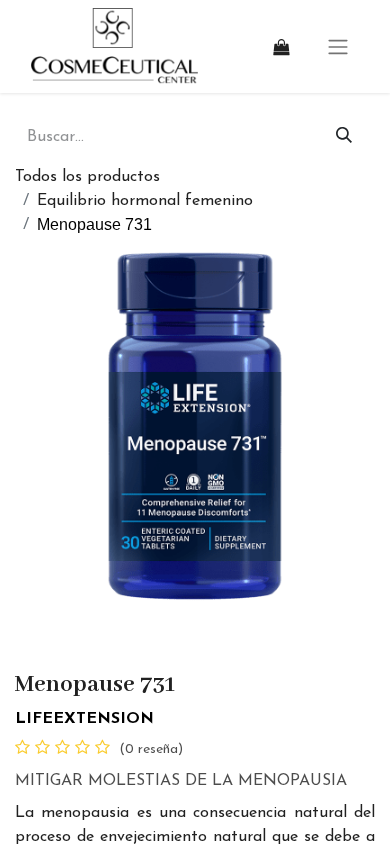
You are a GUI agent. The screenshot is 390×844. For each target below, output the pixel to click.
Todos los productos (87, 177)
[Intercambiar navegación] (338, 46)
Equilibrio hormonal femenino (145, 201)
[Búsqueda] (344, 137)
